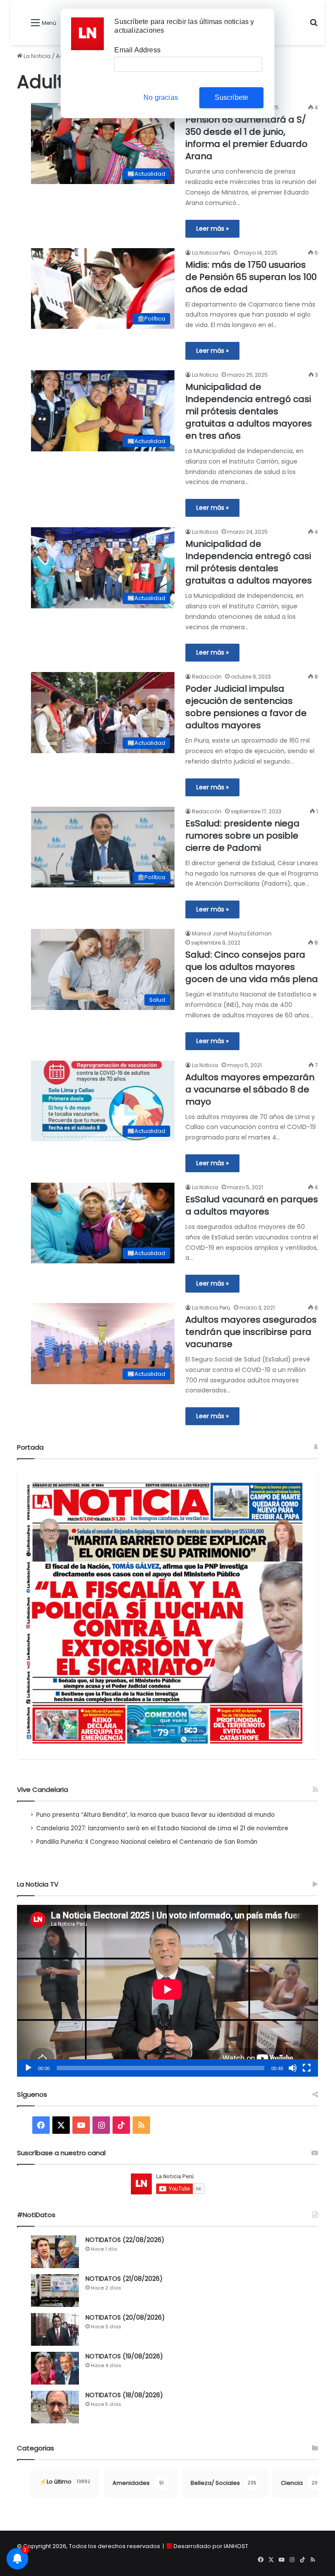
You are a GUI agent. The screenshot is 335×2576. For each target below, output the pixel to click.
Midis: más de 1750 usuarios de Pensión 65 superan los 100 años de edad (251, 277)
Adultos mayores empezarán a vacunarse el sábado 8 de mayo (250, 1089)
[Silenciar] (293, 2068)
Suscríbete (232, 97)
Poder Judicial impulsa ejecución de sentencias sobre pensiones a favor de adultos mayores (246, 707)
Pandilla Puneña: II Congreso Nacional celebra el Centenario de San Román (147, 1842)
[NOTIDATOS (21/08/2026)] (55, 2291)
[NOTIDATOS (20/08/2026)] (55, 2329)
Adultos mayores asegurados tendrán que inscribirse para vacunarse (251, 1332)
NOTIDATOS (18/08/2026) (124, 2395)
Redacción (207, 677)
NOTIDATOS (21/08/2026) (124, 2279)
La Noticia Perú (211, 253)
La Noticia (36, 56)
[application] (167, 1991)
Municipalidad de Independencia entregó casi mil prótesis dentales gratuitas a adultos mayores (249, 562)
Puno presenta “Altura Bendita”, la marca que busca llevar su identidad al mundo (156, 1815)
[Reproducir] (28, 2068)
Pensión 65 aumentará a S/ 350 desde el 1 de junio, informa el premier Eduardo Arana (246, 138)
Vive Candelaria (43, 1790)
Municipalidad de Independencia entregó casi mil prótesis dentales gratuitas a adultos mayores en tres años (249, 411)
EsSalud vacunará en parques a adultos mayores (252, 1205)
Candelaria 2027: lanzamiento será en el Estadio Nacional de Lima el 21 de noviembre (162, 1828)
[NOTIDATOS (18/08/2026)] (55, 2407)
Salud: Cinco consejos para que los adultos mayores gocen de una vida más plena (252, 967)
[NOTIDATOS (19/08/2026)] (55, 2368)
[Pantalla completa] (307, 2068)
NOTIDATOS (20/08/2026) (125, 2317)
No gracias (161, 97)
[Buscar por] (314, 26)
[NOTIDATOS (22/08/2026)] (55, 2252)
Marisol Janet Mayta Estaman (232, 933)
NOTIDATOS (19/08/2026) (124, 2356)
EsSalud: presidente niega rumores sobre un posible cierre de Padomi (243, 836)
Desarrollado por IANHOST (211, 2546)
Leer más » (212, 229)
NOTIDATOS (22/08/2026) (125, 2240)
